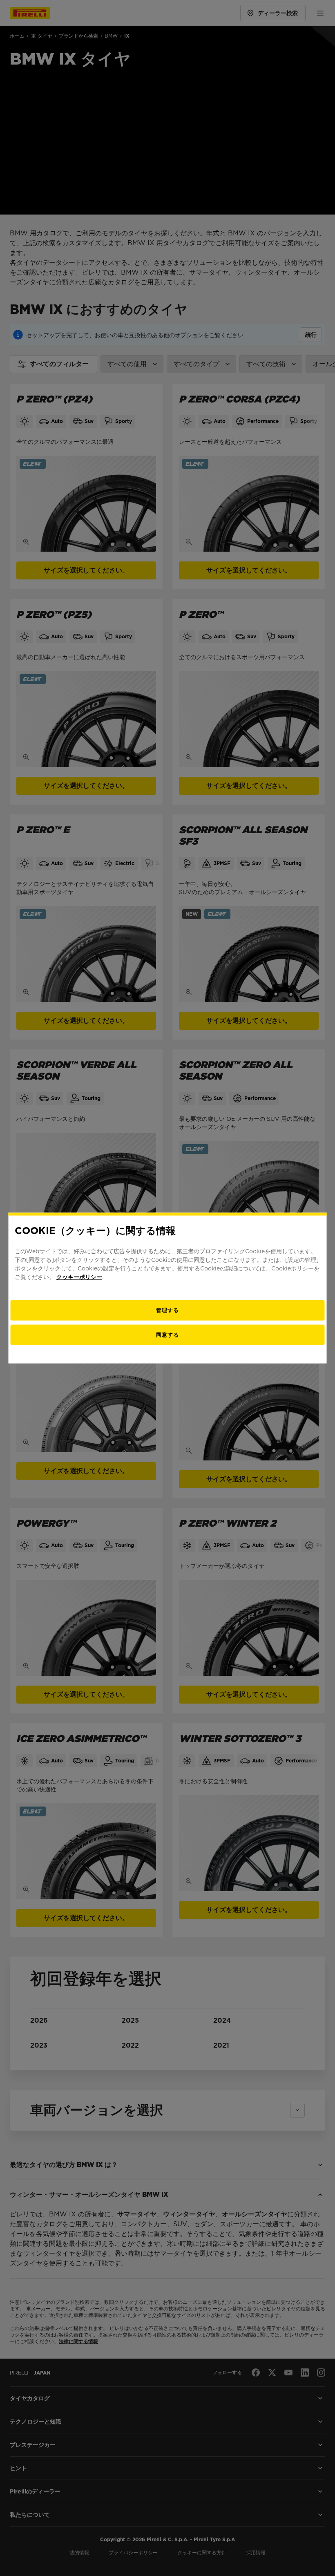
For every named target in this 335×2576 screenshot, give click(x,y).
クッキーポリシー (79, 1277)
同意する (167, 1334)
